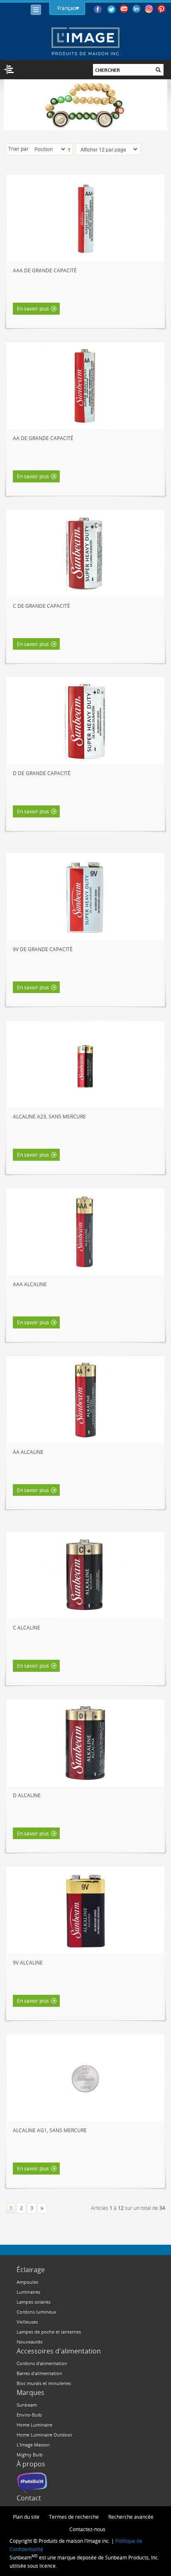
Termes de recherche (74, 2517)
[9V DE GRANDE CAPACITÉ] (85, 898)
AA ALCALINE (28, 1452)
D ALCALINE (27, 1795)
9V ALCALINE (28, 1962)
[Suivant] (42, 2208)
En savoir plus (33, 308)
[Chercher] (158, 70)
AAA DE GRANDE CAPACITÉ (45, 270)
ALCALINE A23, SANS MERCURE (49, 1116)
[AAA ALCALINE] (85, 1233)
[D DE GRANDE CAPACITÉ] (85, 722)
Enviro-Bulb (29, 2415)
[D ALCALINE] (85, 1744)
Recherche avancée (131, 2517)
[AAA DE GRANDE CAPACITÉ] (85, 219)
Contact (29, 2498)
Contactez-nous (87, 2529)
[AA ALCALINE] (85, 1400)
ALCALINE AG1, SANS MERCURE (50, 2130)
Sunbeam (27, 2405)
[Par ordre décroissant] (69, 149)
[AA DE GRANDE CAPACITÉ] (85, 387)
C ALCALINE (27, 1627)
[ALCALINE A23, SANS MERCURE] (85, 1065)
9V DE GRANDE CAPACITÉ (43, 949)
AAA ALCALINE (30, 1284)
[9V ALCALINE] (85, 1911)
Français (67, 8)
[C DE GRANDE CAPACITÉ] (85, 554)
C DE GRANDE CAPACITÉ (42, 606)
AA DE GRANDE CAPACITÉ (43, 438)
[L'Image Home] (85, 41)
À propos (31, 2464)
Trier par (18, 149)
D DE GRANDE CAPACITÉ (42, 773)
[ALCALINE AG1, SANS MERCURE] (85, 2079)
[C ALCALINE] (85, 1576)
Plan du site (26, 2517)
